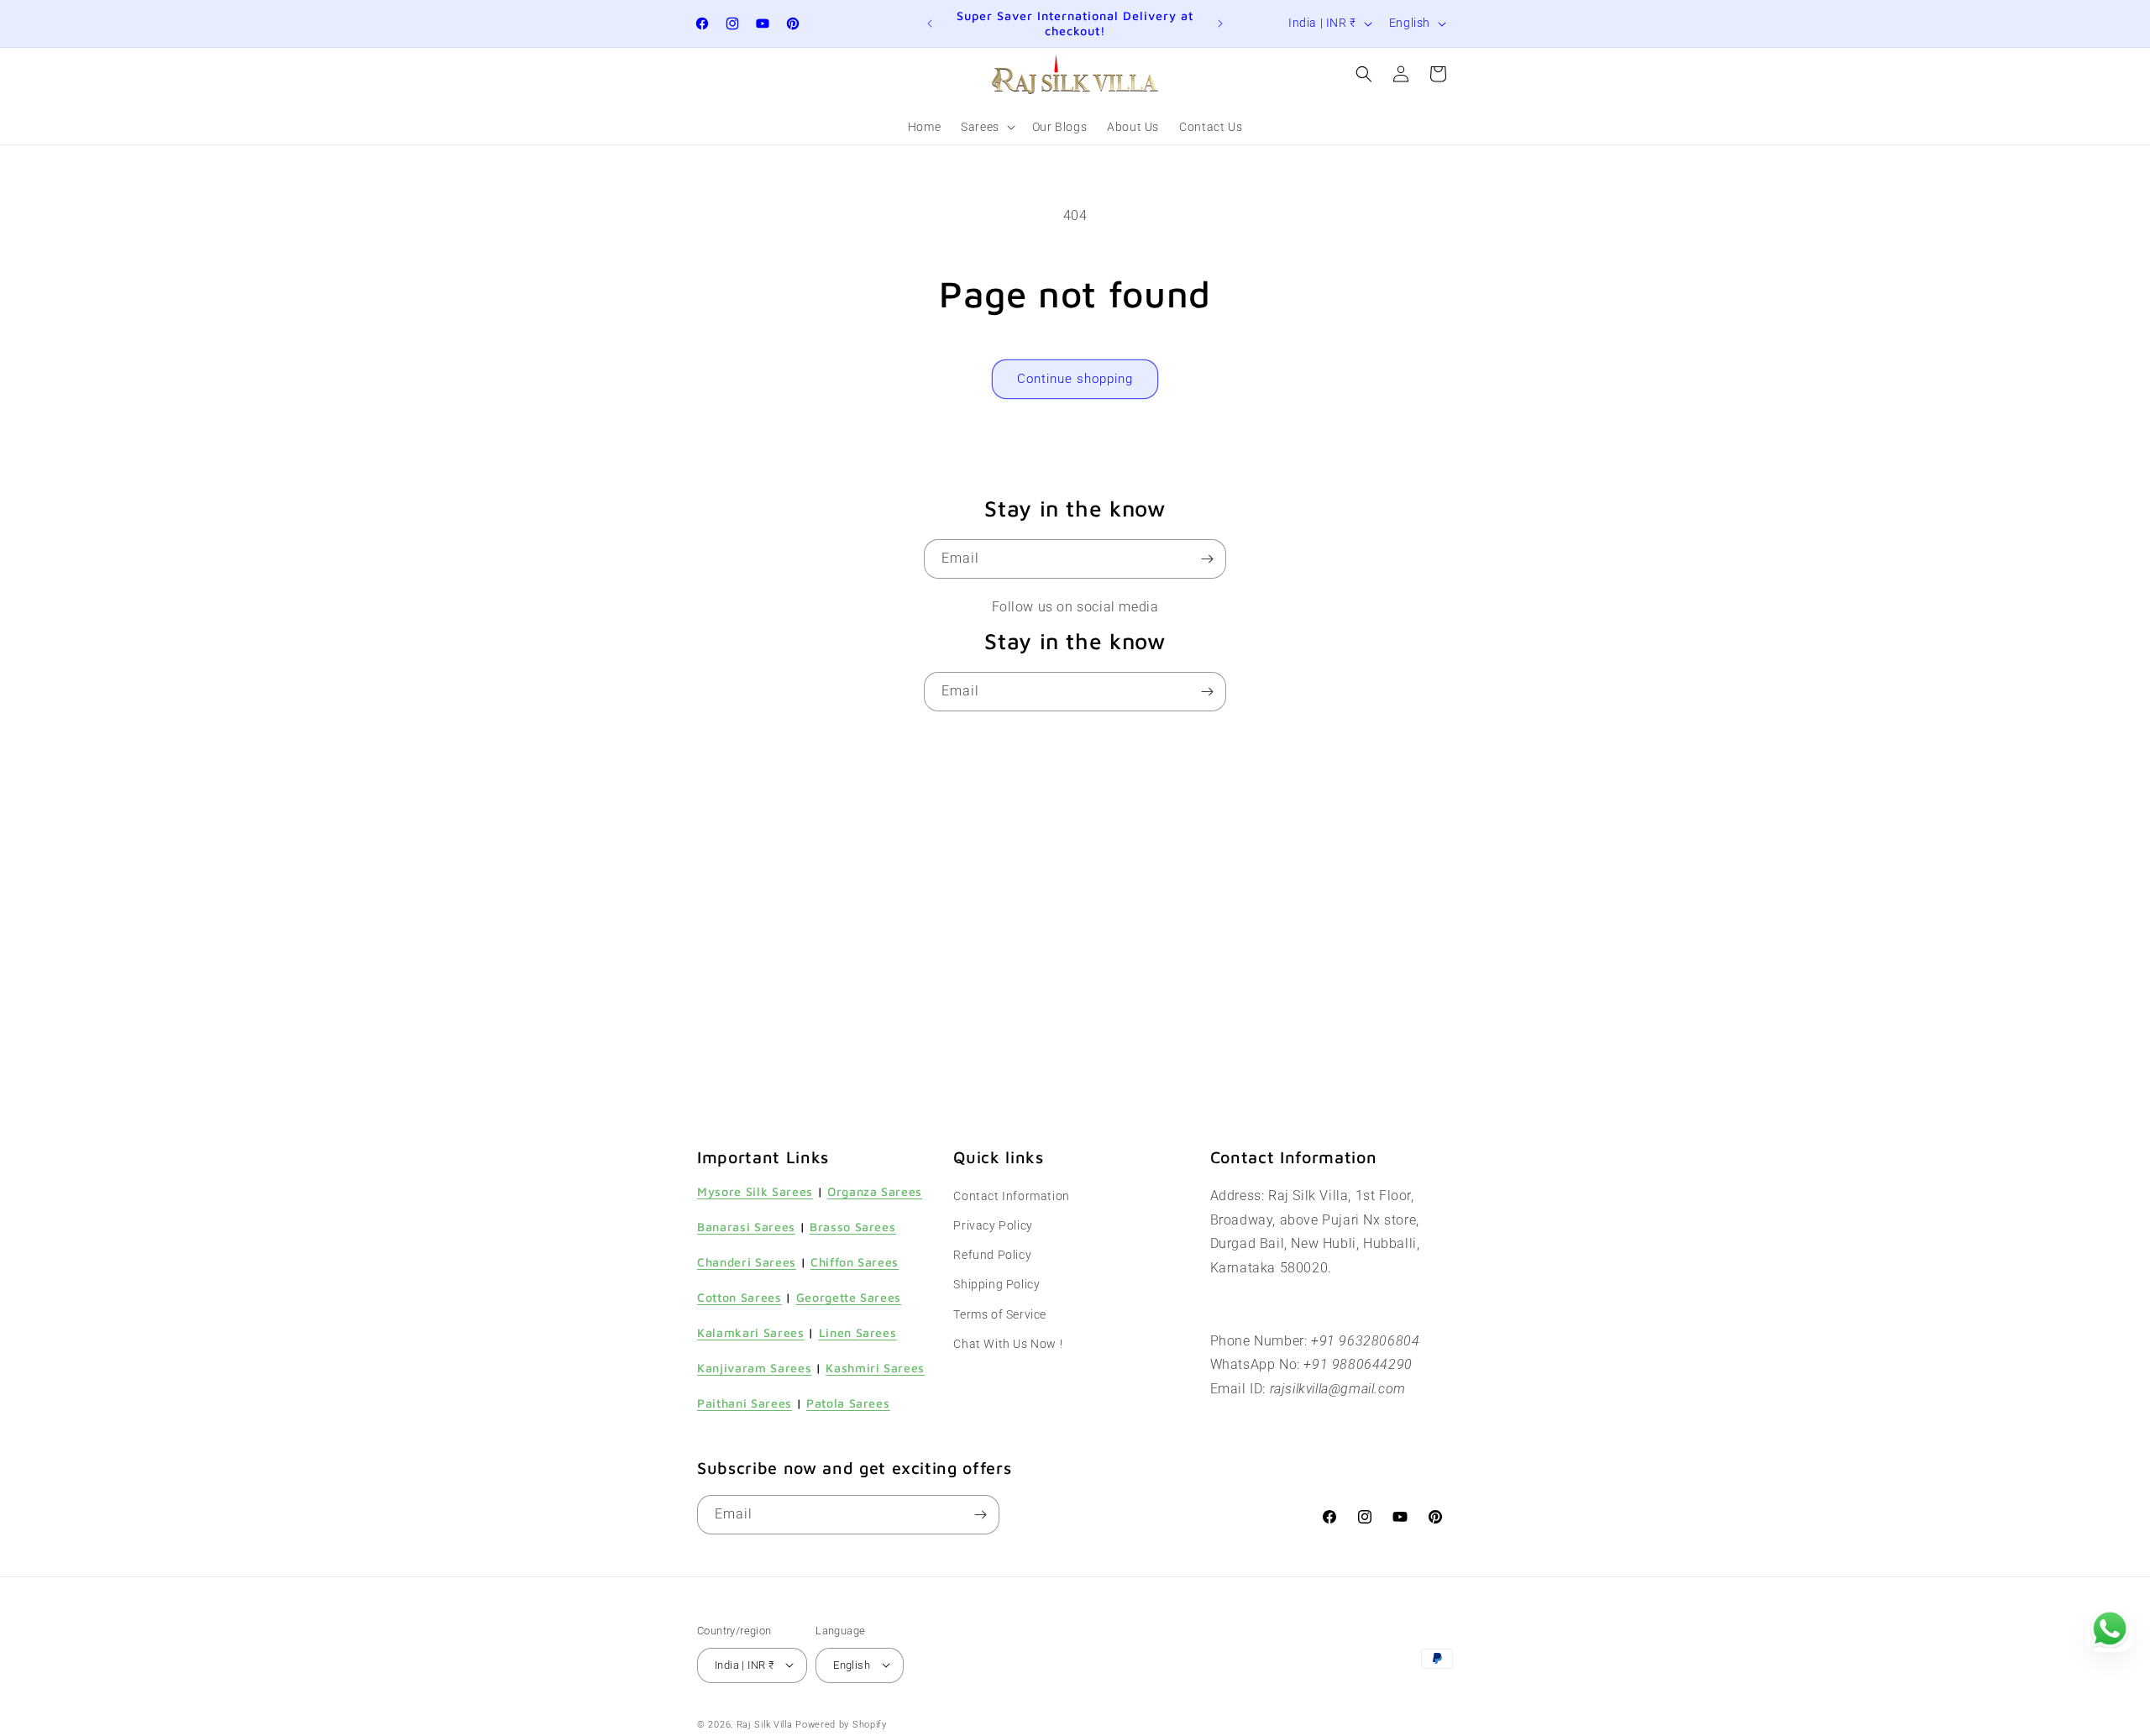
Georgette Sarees (849, 1297)
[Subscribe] (1207, 559)
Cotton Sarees (739, 1297)
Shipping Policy (996, 1285)
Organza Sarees (875, 1191)
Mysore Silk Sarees (755, 1191)
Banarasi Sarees (746, 1227)
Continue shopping (1075, 379)
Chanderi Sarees (747, 1262)
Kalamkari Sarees (751, 1332)
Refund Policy (992, 1256)
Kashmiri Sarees (875, 1369)
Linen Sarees (858, 1332)
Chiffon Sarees (855, 1262)
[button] (986, 127)
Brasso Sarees (853, 1227)
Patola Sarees (848, 1404)
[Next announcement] (1220, 24)
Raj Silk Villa (765, 1724)
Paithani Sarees (745, 1404)
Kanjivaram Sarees (754, 1369)
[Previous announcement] (930, 24)
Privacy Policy (993, 1225)
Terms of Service (1000, 1314)
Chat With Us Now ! (1008, 1344)
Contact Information (1011, 1196)
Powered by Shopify (841, 1724)
